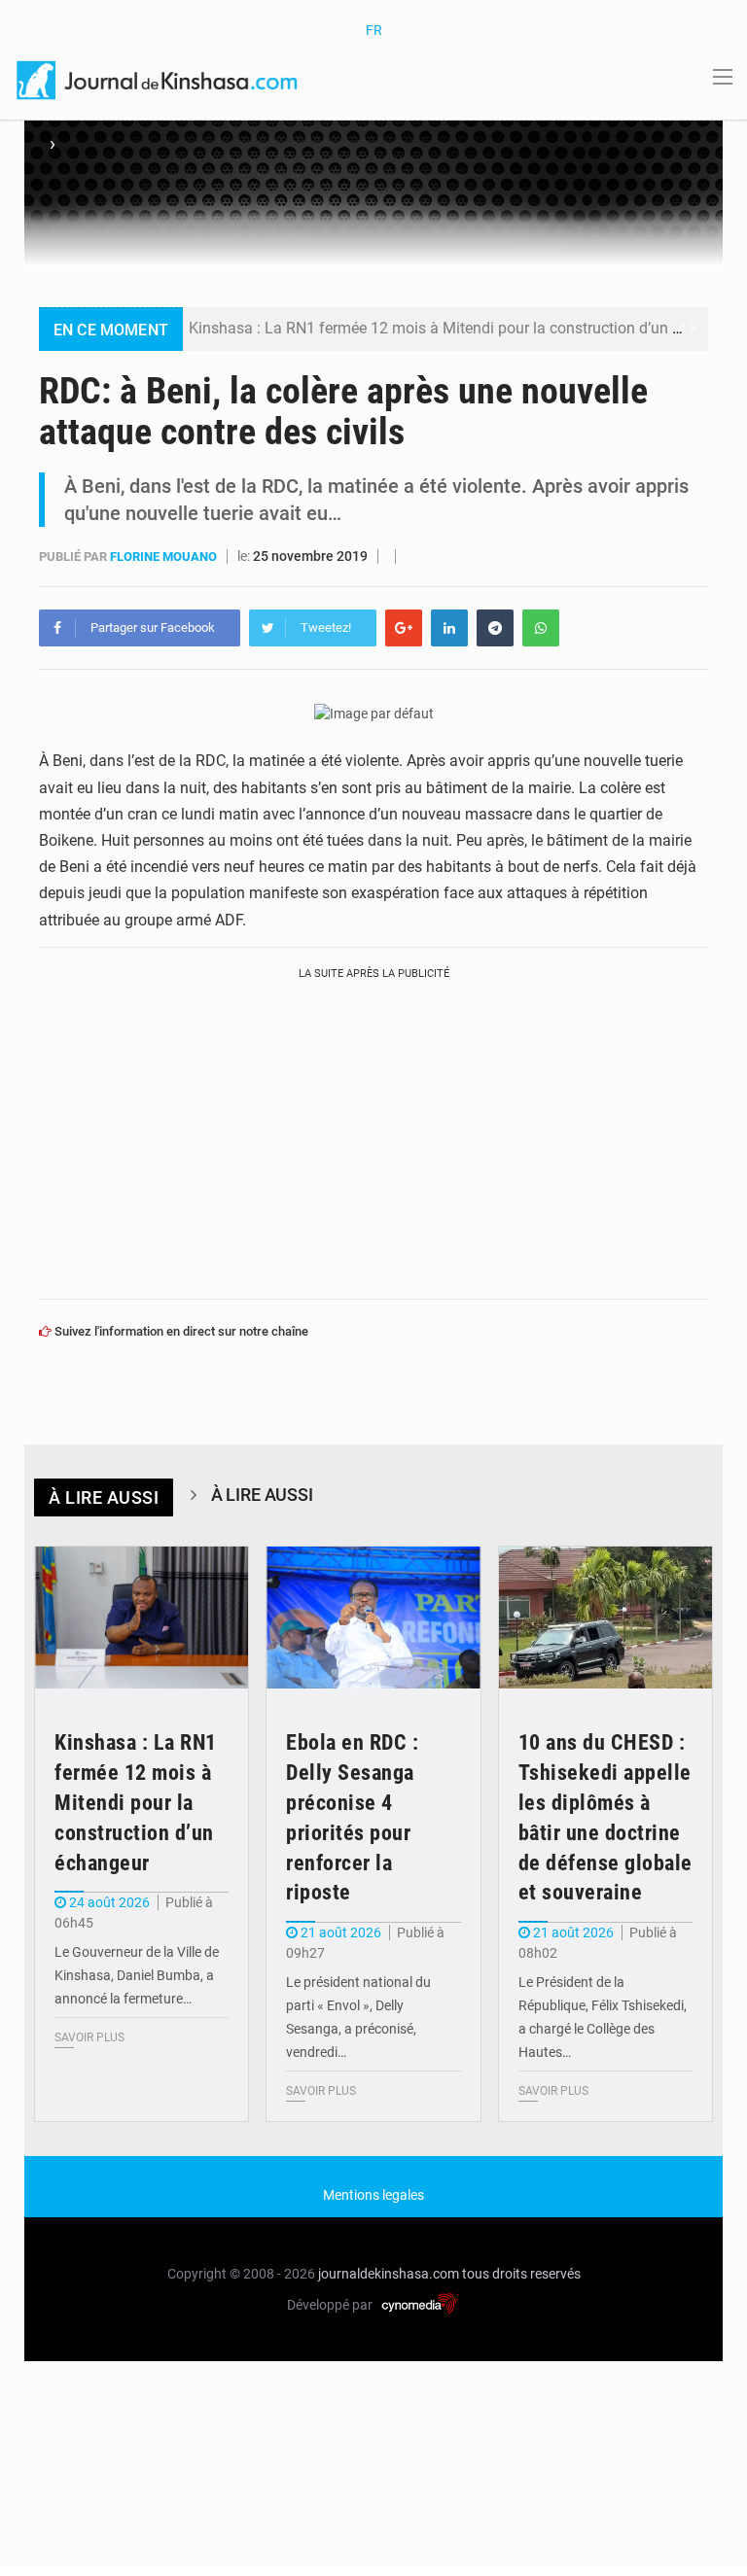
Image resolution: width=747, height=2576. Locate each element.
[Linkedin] (449, 628)
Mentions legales (373, 2195)
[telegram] (495, 628)
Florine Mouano (165, 557)
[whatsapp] (541, 628)
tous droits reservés (521, 2274)
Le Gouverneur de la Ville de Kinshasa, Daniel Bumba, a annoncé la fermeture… (137, 1975)
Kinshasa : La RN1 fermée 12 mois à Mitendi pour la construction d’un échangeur (466, 328)
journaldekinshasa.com (389, 2274)
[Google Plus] (404, 628)
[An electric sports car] (142, 1618)
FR (374, 30)
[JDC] (159, 79)
